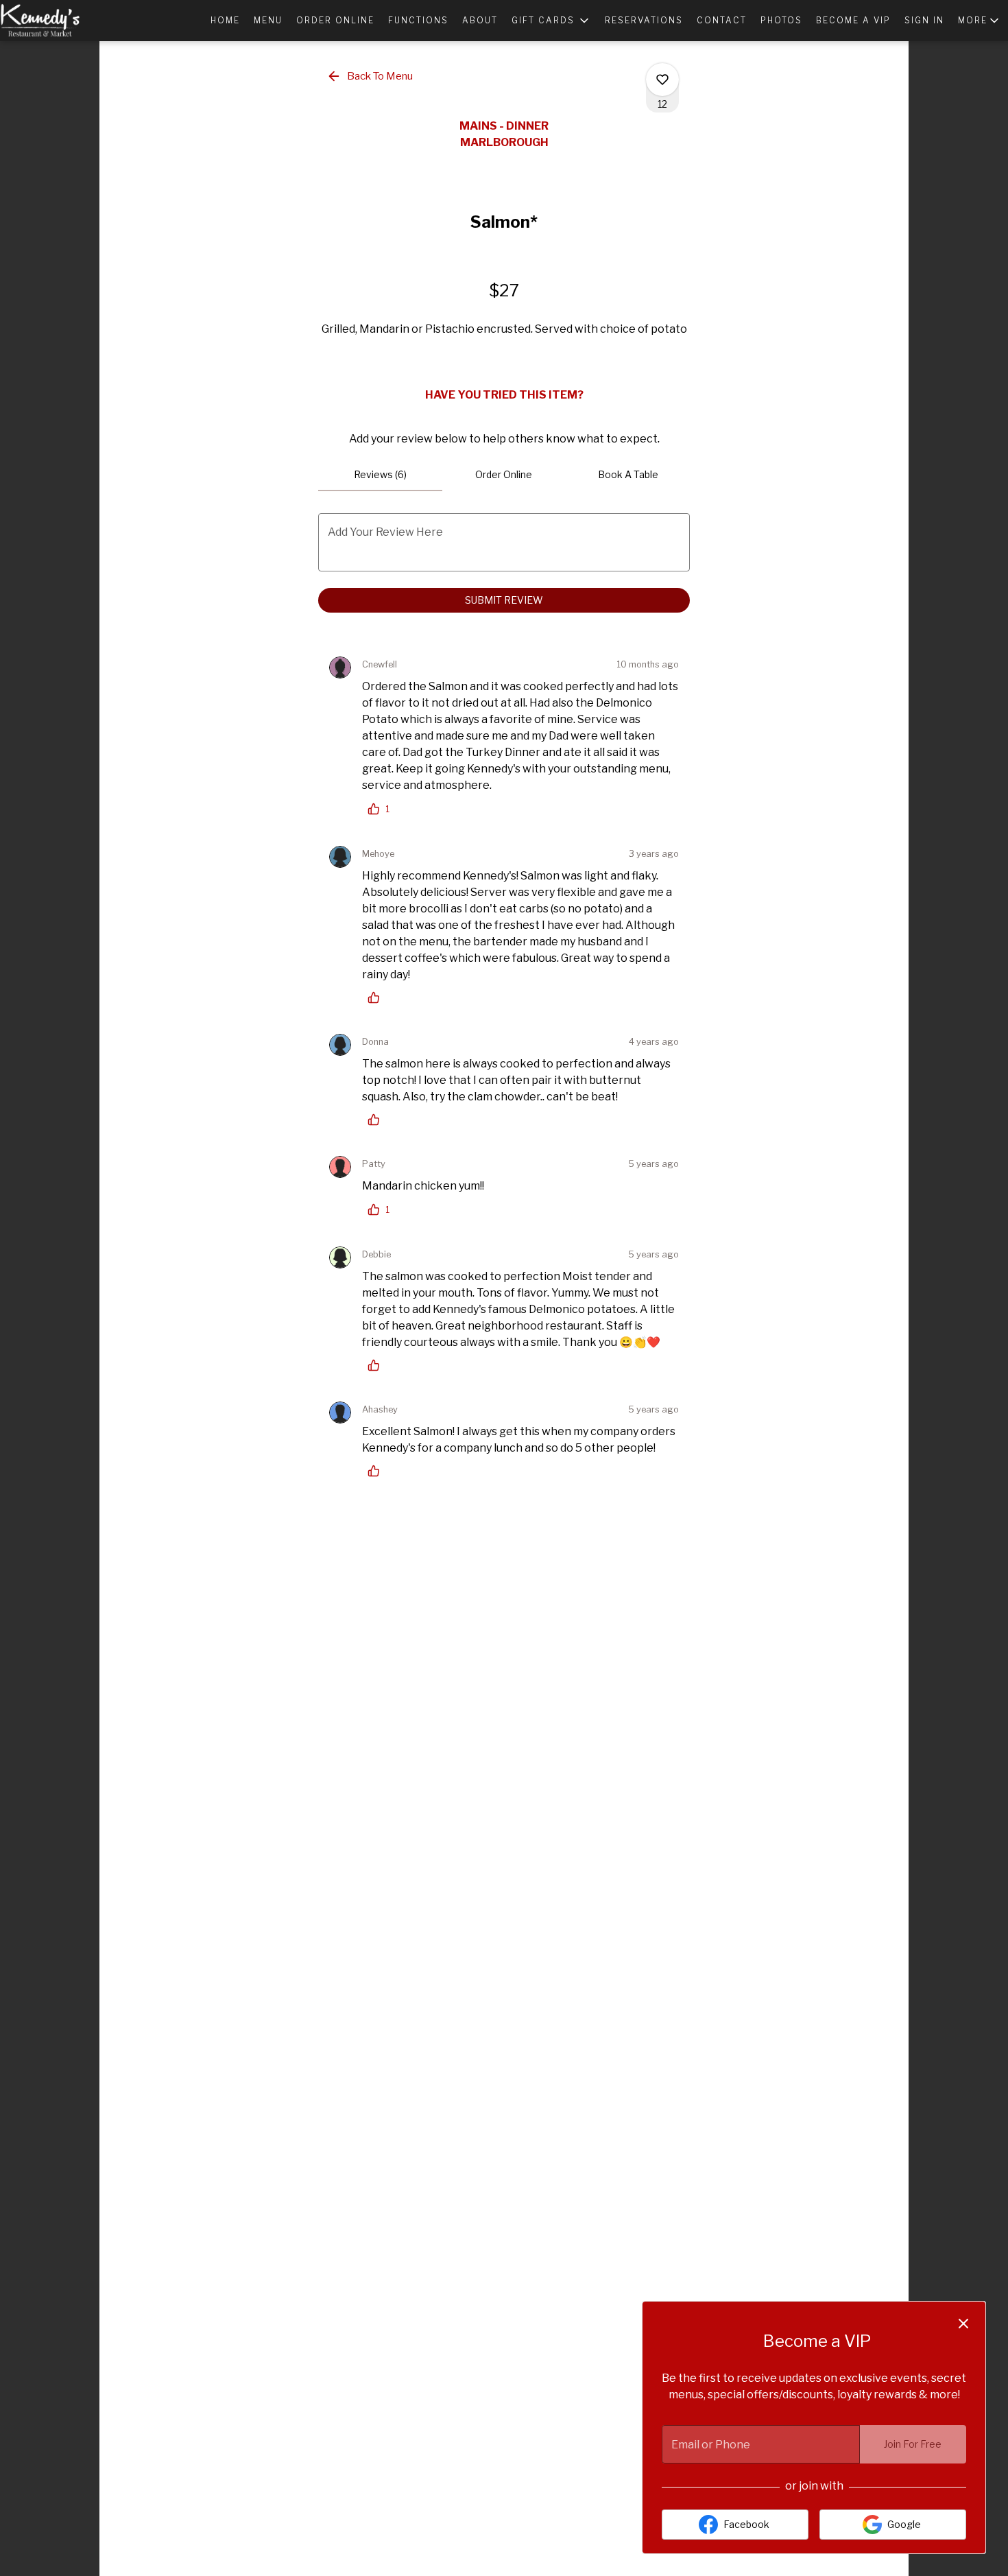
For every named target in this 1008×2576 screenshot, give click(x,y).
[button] (551, 21)
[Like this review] (377, 997)
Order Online (335, 20)
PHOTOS (781, 20)
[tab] (380, 475)
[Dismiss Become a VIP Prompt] (963, 2324)
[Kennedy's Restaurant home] (62, 21)
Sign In (924, 20)
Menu (268, 20)
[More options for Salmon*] (662, 80)
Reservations (644, 20)
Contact (722, 20)
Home (225, 20)
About (480, 20)
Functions (418, 20)
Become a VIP (853, 20)
